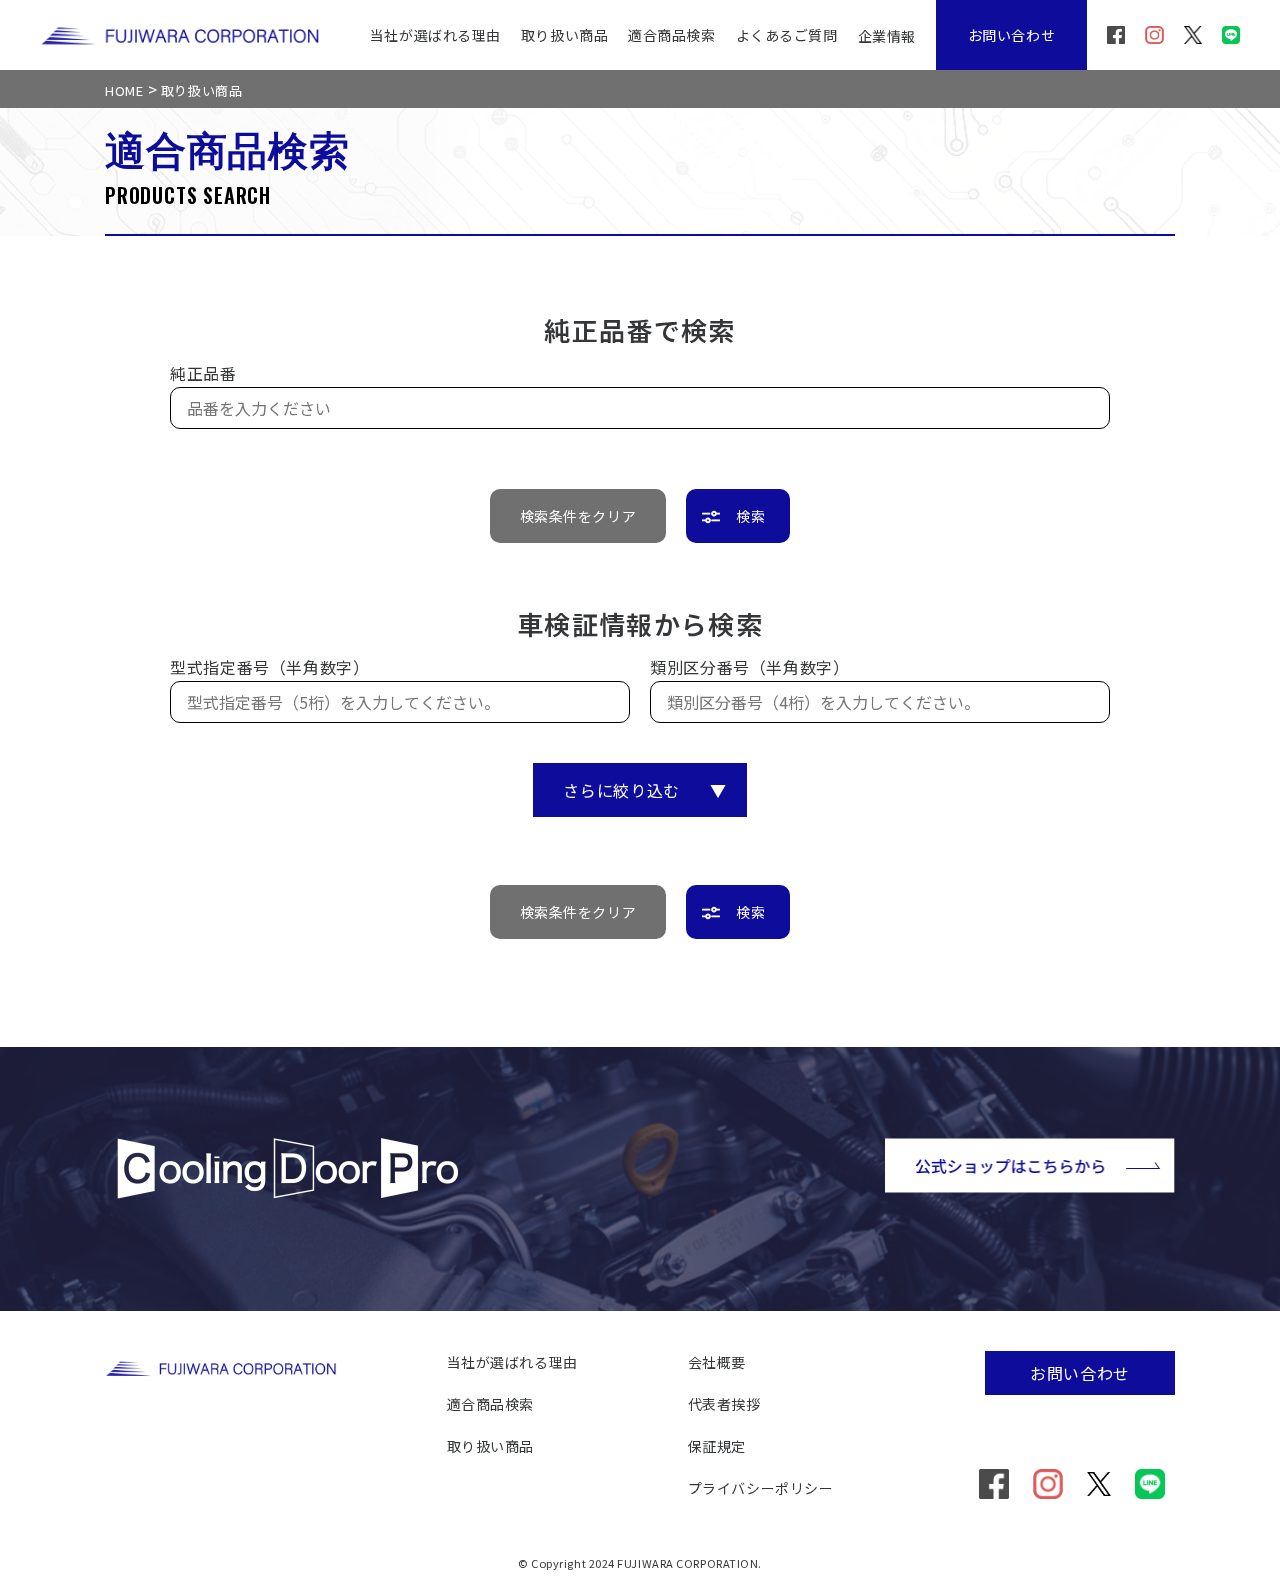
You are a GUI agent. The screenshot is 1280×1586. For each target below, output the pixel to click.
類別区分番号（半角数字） (750, 667)
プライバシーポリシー (761, 1488)
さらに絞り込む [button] (644, 790)
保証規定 (717, 1446)
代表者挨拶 (724, 1404)
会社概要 (717, 1362)
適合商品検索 (671, 35)
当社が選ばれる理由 (435, 35)
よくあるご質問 (787, 35)
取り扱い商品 (564, 35)
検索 (750, 516)
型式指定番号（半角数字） (270, 667)
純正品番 (203, 373)
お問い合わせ (1011, 35)
